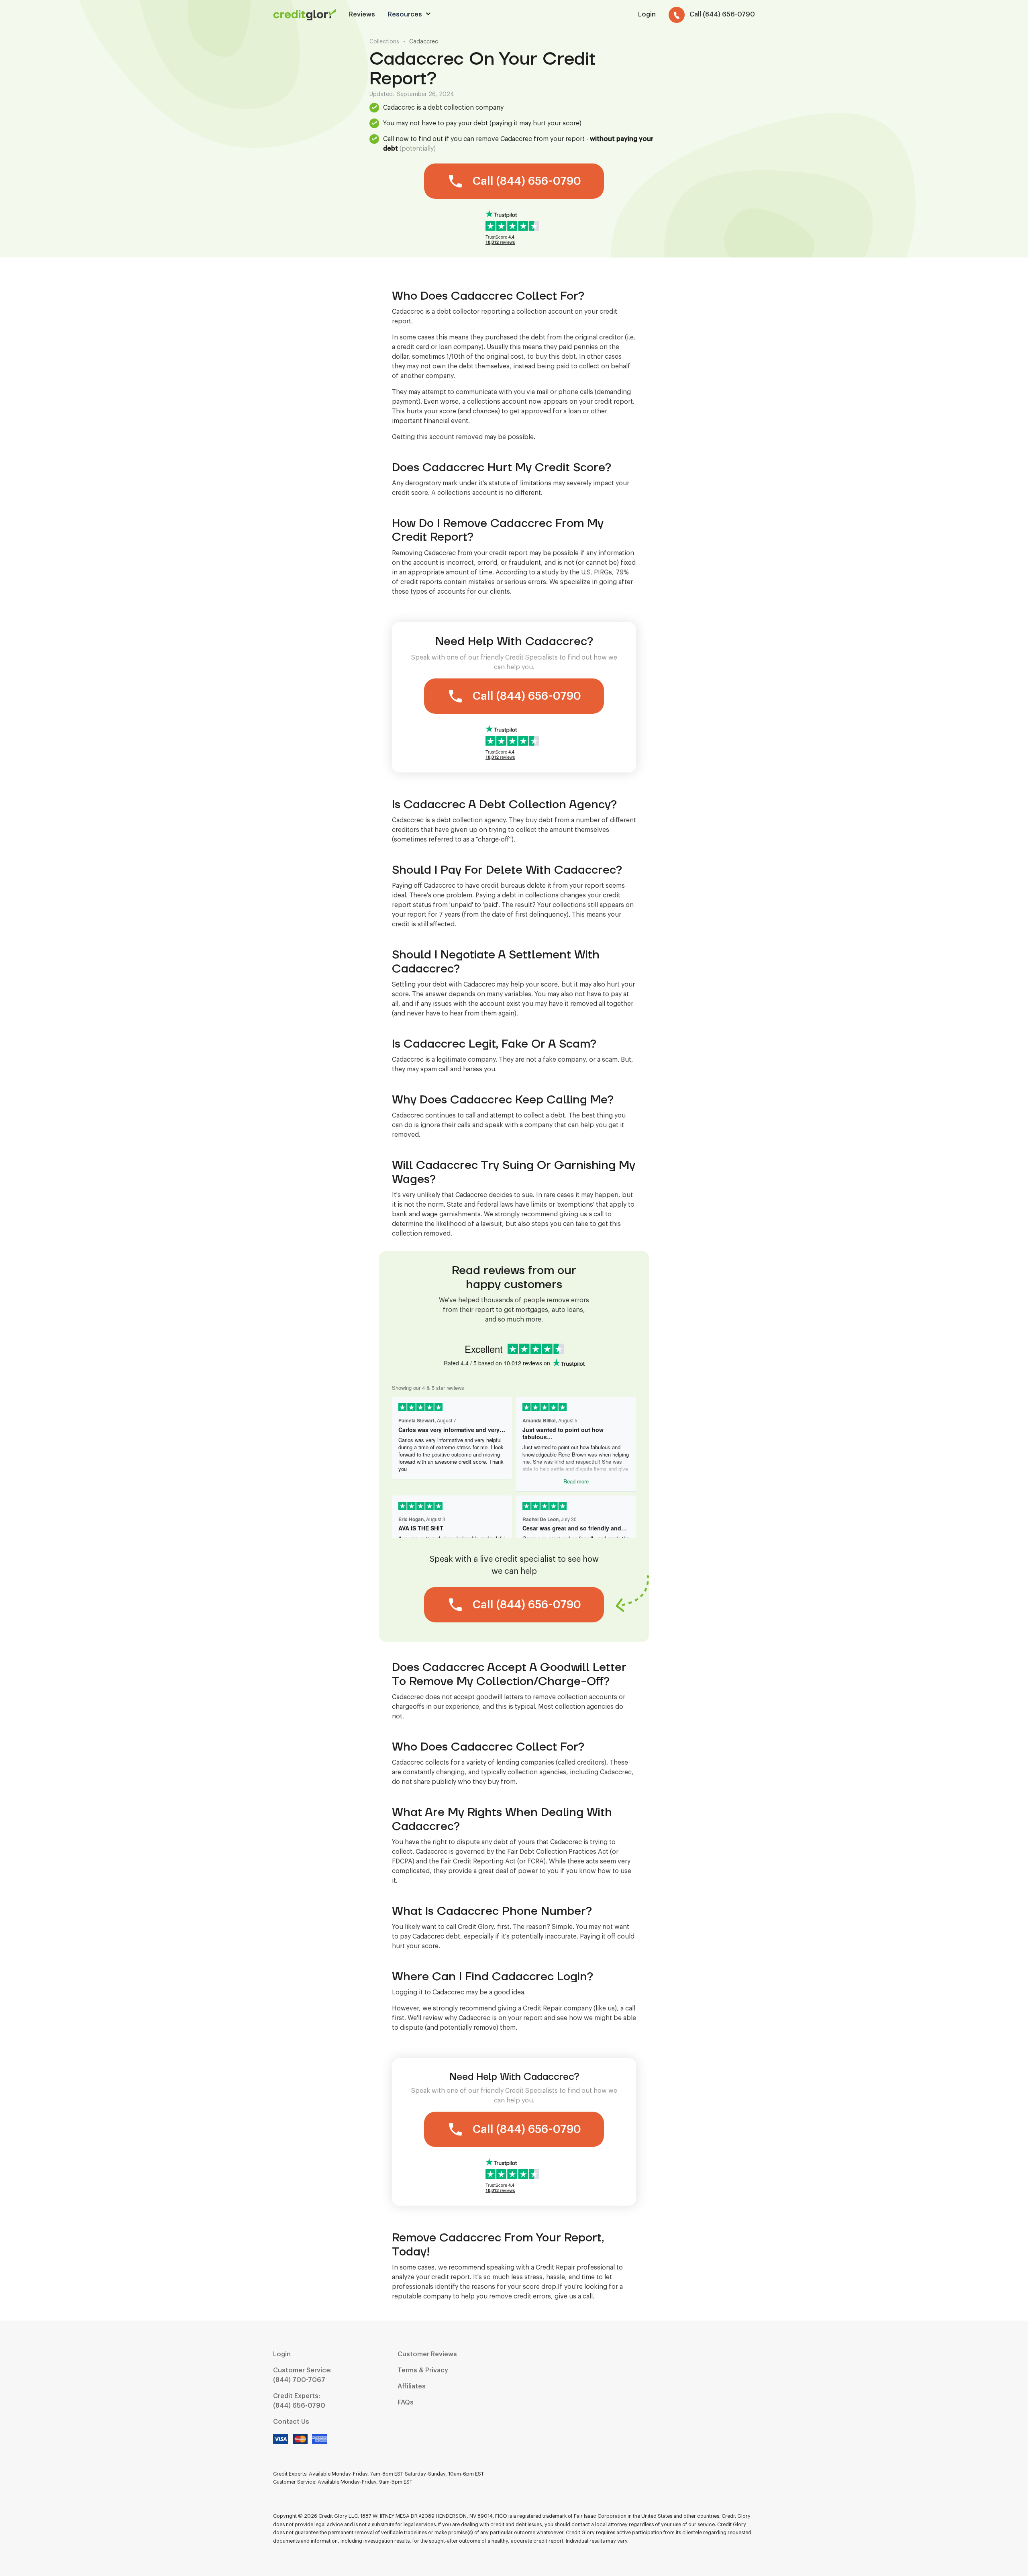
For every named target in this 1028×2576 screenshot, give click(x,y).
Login (282, 2354)
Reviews (362, 14)
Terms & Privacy (423, 2370)
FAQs (406, 2402)
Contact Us (291, 2422)
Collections (384, 42)
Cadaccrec (424, 42)
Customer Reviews (427, 2354)
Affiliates (412, 2386)
